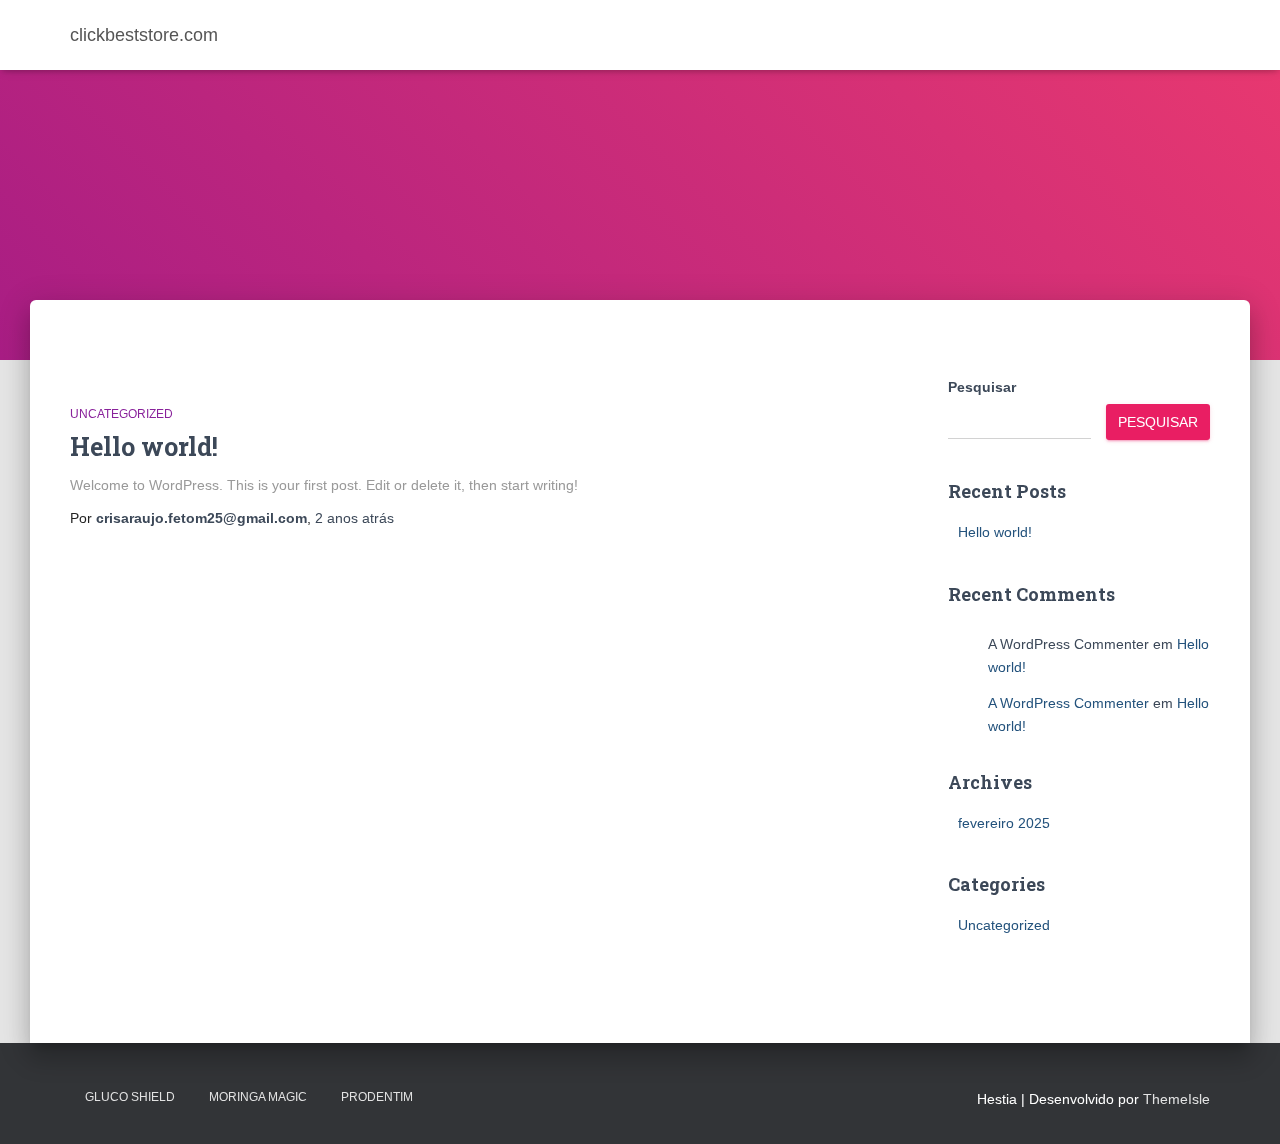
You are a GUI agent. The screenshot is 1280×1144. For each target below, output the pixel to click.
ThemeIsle (1176, 1099)
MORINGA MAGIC (258, 1097)
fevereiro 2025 (1004, 823)
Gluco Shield (130, 1097)
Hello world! (144, 446)
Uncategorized (121, 414)
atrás (354, 518)
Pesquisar (982, 387)
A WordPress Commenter (1068, 703)
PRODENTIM (377, 1097)
